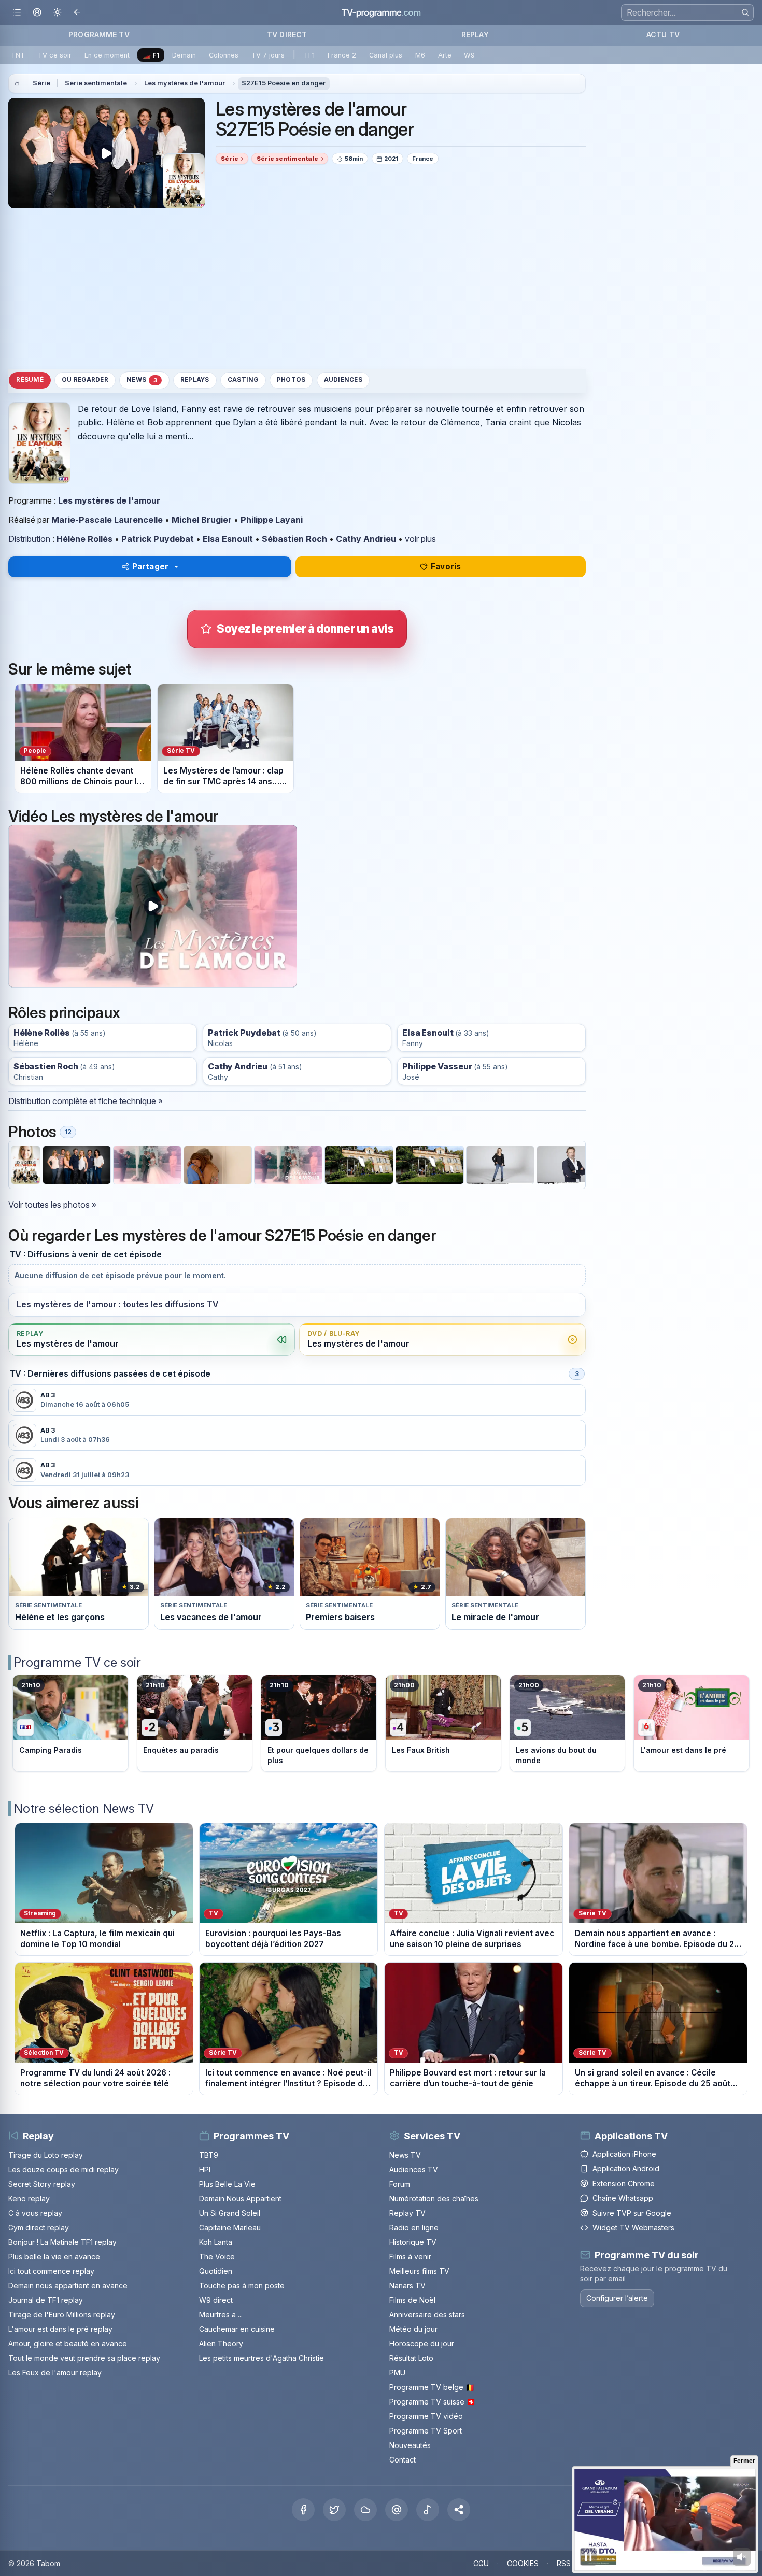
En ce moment (107, 55)
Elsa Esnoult (228, 539)
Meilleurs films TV (419, 2271)
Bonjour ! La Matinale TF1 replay (62, 2242)
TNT (18, 55)
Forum (400, 2184)
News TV (405, 2155)
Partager (150, 567)
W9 (469, 55)
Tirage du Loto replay (46, 2155)
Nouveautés (410, 2445)
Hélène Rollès (84, 539)
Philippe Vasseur (437, 1067)
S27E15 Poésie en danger (284, 83)
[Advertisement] (297, 289)
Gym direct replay (39, 2228)
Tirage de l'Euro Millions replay (62, 2315)
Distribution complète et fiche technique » (86, 1101)
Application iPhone (624, 2154)
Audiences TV (414, 2170)
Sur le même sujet (70, 669)
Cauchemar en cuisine (237, 2329)
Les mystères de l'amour (185, 83)
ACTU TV (663, 34)
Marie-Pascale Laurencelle (107, 520)
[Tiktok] (428, 2510)
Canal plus (386, 55)
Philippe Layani (272, 520)
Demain (184, 55)
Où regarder (85, 380)
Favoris (446, 567)
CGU (481, 2563)
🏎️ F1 (151, 55)
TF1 (309, 55)
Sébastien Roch (294, 539)
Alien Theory (221, 2344)
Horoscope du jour (422, 2344)
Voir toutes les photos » (52, 1205)
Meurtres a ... (221, 2315)
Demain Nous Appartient (240, 2199)
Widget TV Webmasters (633, 2228)
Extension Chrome (624, 2184)
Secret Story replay (42, 2184)
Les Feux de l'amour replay (55, 2373)
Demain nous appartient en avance (68, 2286)
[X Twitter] (334, 2510)
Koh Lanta (216, 2242)
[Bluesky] (365, 2510)
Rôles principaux (64, 1013)
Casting (243, 380)
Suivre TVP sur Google (632, 2213)
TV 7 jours (268, 55)
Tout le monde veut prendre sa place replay (84, 2358)
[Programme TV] (17, 83)
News (142, 381)
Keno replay (29, 2199)
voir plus (420, 539)
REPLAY (475, 34)
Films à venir (410, 2257)
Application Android (626, 2169)
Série (41, 83)
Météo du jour (413, 2329)
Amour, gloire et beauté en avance (68, 2344)
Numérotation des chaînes (434, 2199)
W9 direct (216, 2300)
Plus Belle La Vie (227, 2184)
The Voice (217, 2257)
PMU (397, 2373)
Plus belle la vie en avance (54, 2257)
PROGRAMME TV (99, 34)
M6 (420, 55)
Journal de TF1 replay (46, 2300)
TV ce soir (55, 55)
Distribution (29, 539)
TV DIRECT (287, 34)
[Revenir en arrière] (77, 13)
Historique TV (413, 2242)
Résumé (30, 380)
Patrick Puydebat (158, 539)
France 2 (342, 55)
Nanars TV (407, 2286)
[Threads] (397, 2510)
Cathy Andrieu (366, 539)
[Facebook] (303, 2510)
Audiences (343, 380)
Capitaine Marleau (230, 2228)
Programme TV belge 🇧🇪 (432, 2387)
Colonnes (224, 55)
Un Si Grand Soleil (230, 2213)
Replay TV (407, 2213)
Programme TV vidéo (426, 2416)
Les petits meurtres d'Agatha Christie (262, 2358)
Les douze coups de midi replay (63, 2170)
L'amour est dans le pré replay (60, 2329)
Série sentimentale (96, 83)
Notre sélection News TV (84, 1808)
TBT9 (209, 2155)
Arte (445, 55)
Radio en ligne (414, 2228)
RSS (564, 2563)
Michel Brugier (202, 520)
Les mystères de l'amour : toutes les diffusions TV (117, 1304)
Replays (195, 380)
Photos (291, 380)
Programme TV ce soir (77, 1662)
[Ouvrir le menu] (17, 13)
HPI (205, 2170)
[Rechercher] (745, 12)
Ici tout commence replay (51, 2271)
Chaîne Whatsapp (623, 2198)
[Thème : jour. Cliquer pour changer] (57, 13)
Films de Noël (412, 2300)
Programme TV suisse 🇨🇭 (432, 2402)
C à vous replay (35, 2213)
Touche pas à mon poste (242, 2286)
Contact (403, 2460)
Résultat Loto (411, 2358)
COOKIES (523, 2563)
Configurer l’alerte (617, 2298)
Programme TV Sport (426, 2431)
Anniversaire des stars (427, 2315)
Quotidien (216, 2271)
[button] (459, 2510)
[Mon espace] (37, 13)
